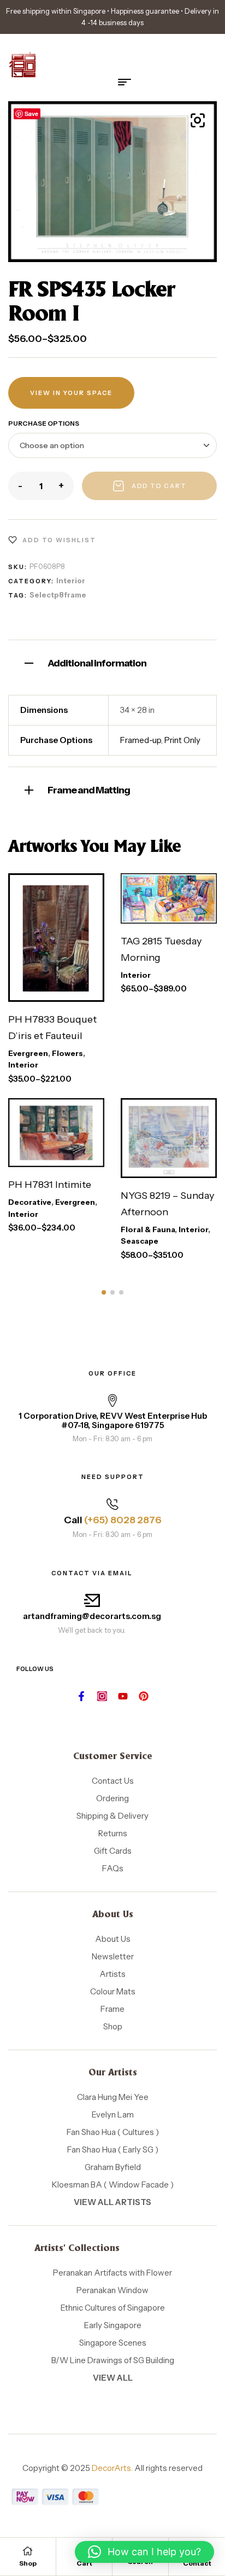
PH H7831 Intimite (50, 1185)
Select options (49, 953)
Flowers (67, 1053)
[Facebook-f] (81, 1696)
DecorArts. (112, 2468)
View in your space (71, 393)
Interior (71, 581)
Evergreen (28, 1053)
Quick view (69, 991)
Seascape (140, 1241)
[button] (198, 120)
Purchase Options (44, 423)
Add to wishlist (59, 540)
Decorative (30, 1202)
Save (31, 114)
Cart (84, 2563)
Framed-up (141, 740)
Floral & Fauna (148, 1229)
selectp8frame (58, 595)
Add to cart (159, 486)
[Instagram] (102, 1696)
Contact (197, 2563)
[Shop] (28, 2551)
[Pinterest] (144, 1696)
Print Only (182, 740)
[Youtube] (123, 1696)
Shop (28, 2563)
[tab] (112, 662)
